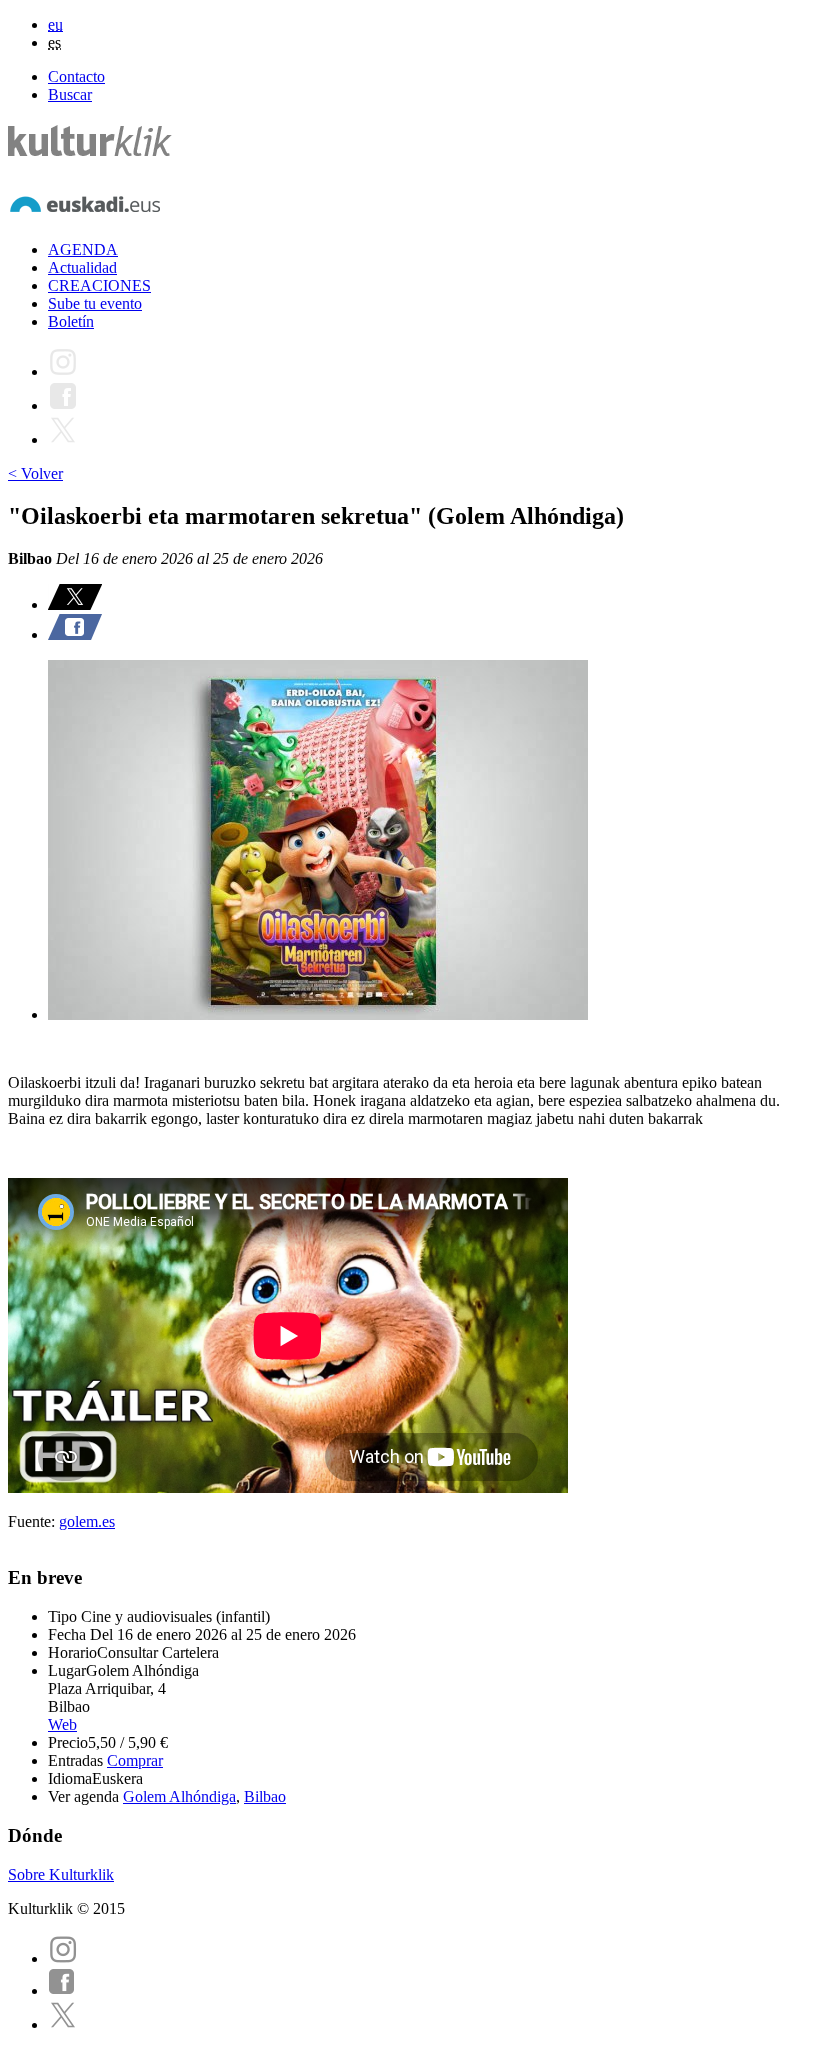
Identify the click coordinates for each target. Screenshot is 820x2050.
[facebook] (62, 1990)
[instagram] (63, 1958)
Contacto (76, 76)
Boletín (71, 321)
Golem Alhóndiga (179, 1796)
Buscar (70, 94)
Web (62, 1724)
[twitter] (63, 2024)
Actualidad (82, 267)
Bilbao (265, 1796)
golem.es (87, 1521)
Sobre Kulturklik (61, 1874)
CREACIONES (99, 285)
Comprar (135, 1760)
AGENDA (83, 249)
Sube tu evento (95, 303)
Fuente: (33, 1521)
